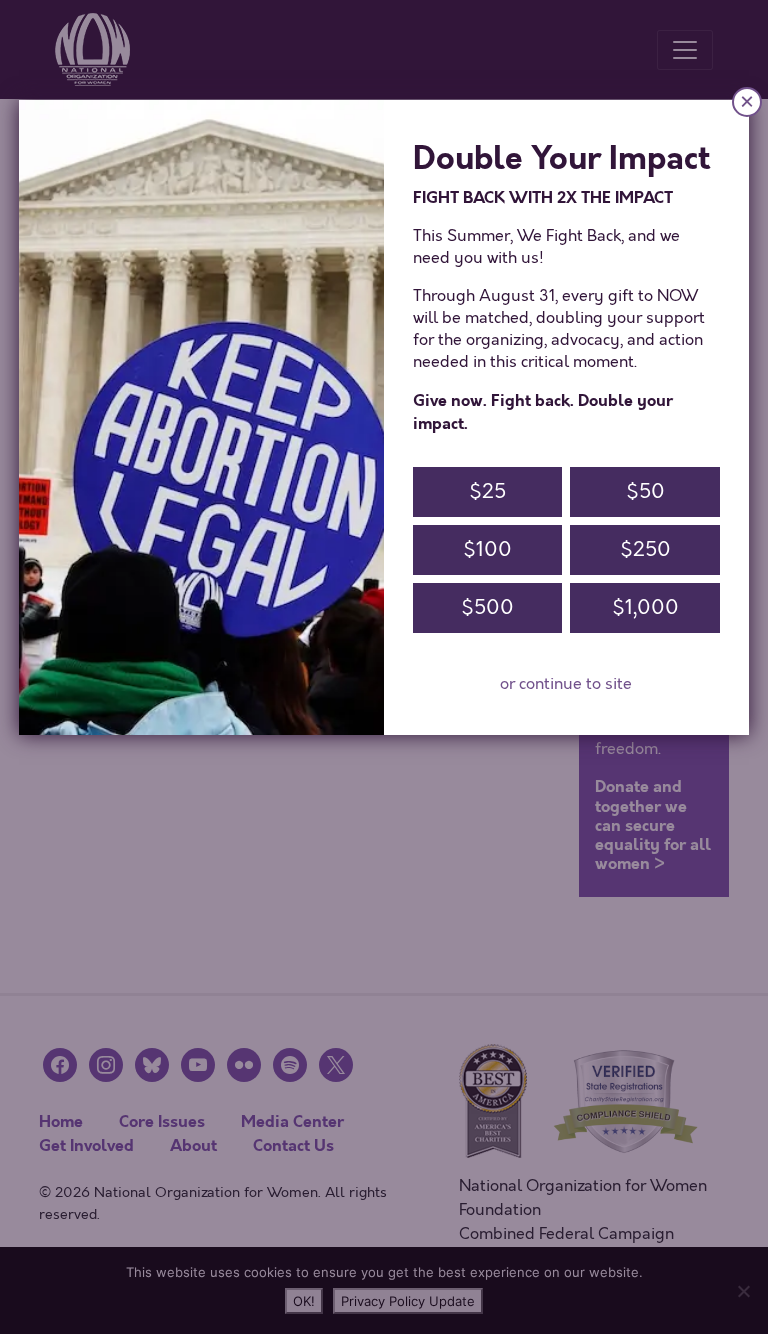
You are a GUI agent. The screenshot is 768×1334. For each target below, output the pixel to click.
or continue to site (566, 684)
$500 (487, 607)
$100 (487, 549)
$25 (487, 491)
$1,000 (645, 607)
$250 (645, 549)
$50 (645, 491)
